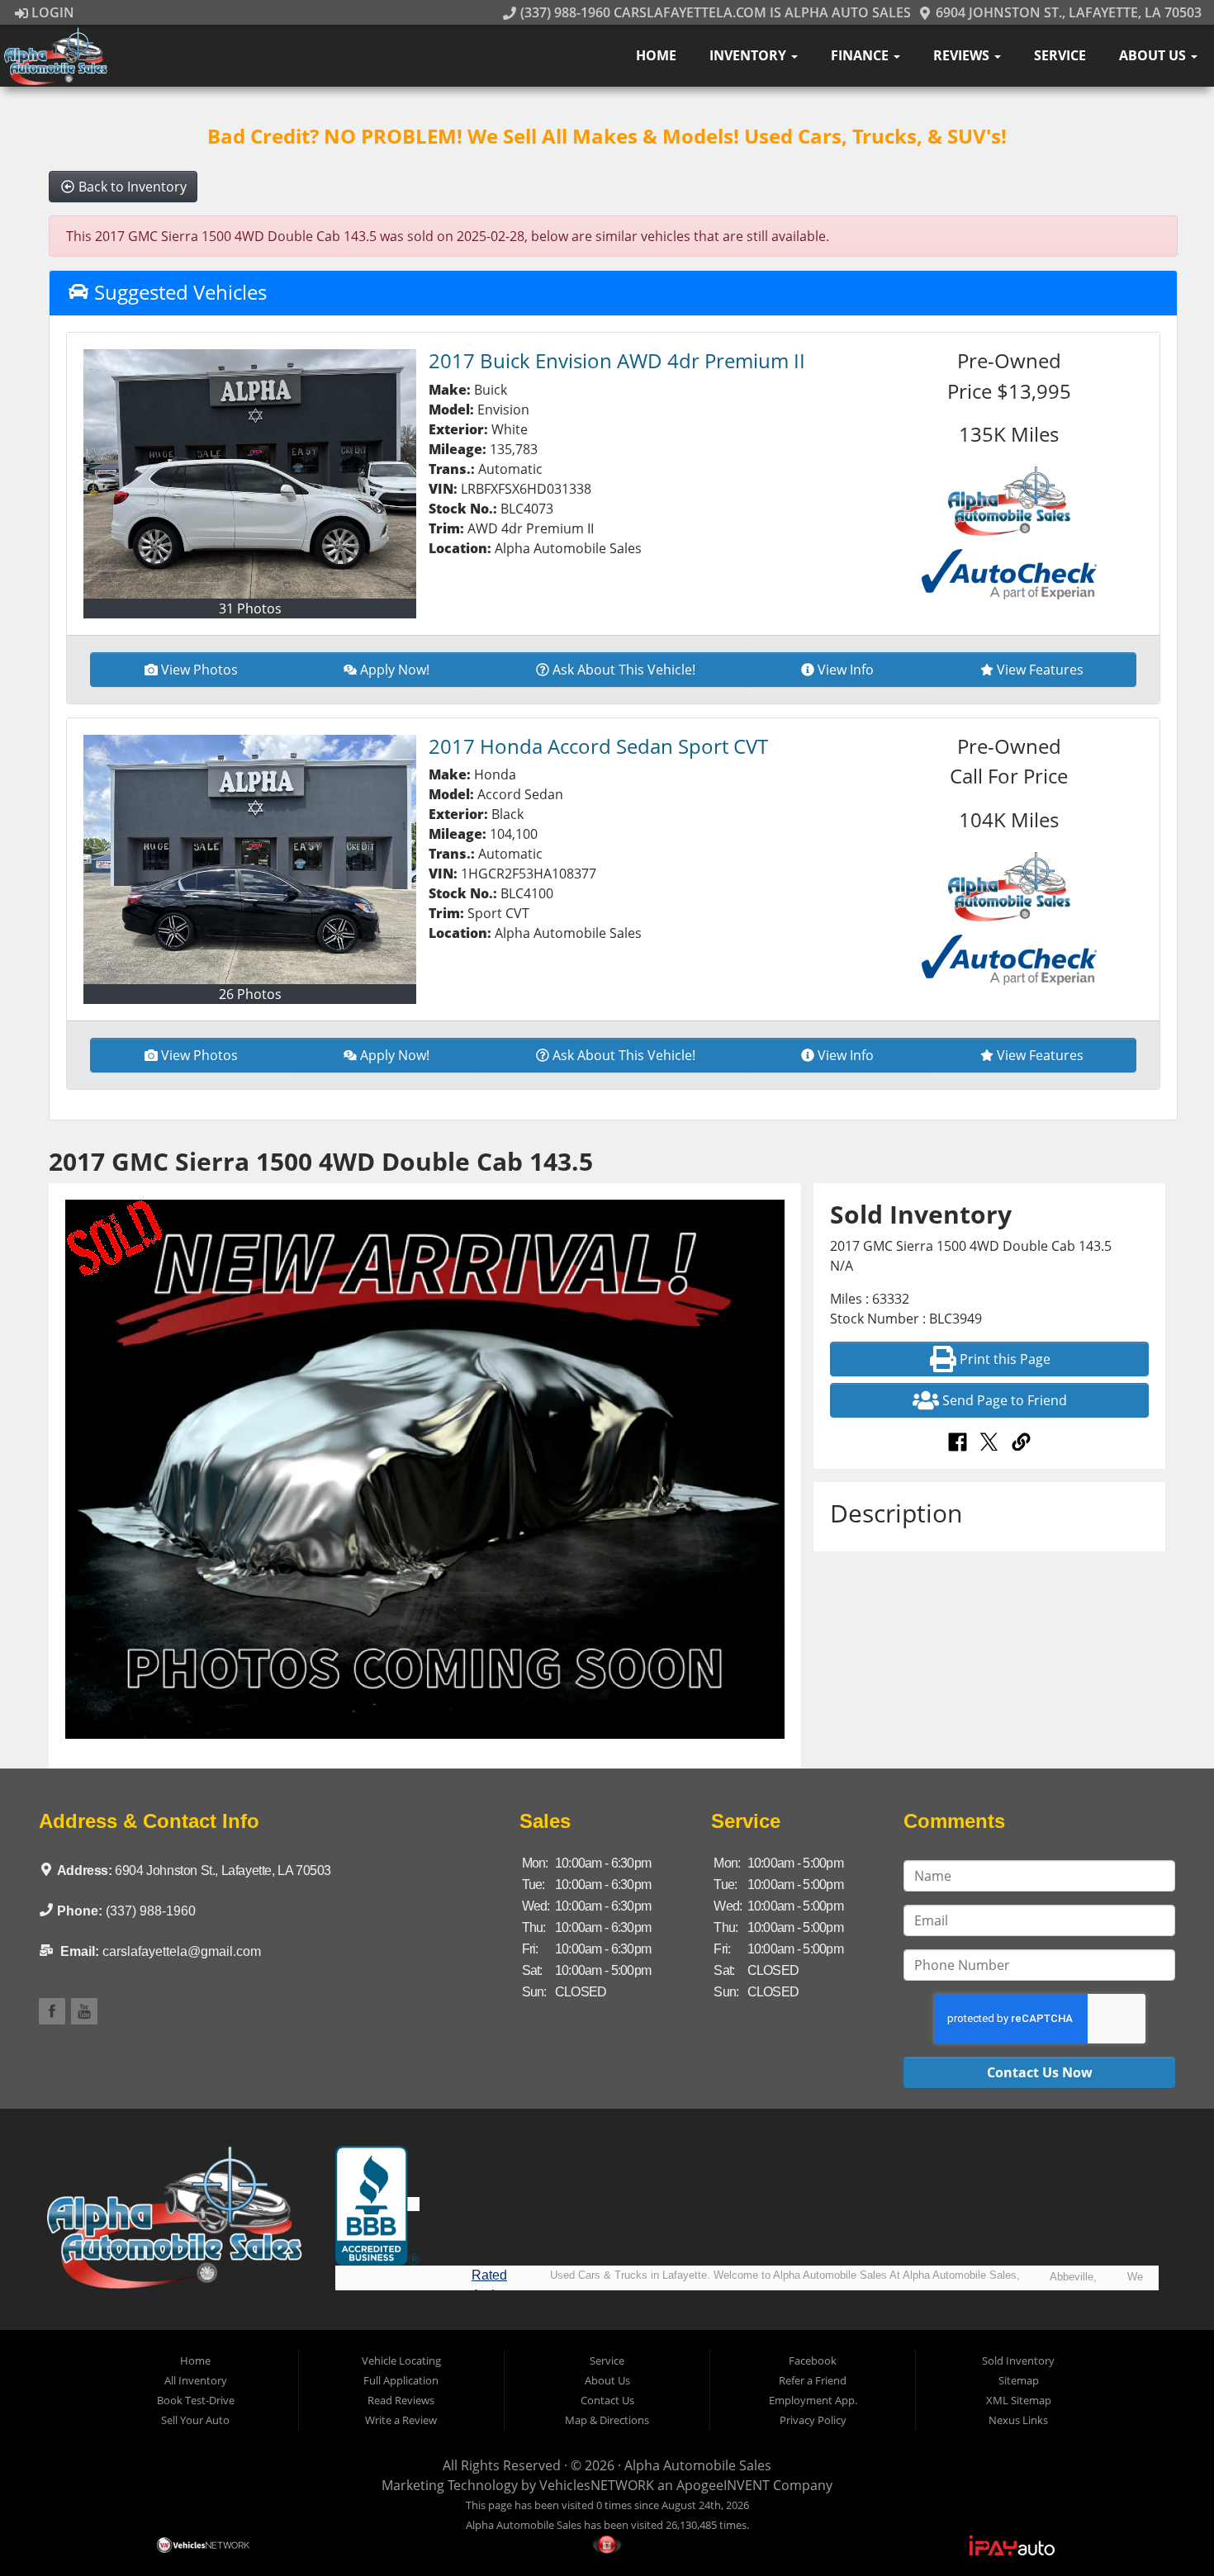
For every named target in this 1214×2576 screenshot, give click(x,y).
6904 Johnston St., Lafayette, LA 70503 (1067, 12)
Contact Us (607, 2400)
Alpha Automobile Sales (698, 2465)
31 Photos (250, 608)
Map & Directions (607, 2420)
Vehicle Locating (401, 2361)
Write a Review (401, 2420)
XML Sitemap (1019, 2400)
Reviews (963, 55)
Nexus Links (1018, 2420)
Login (51, 12)
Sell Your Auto (195, 2420)
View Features (1040, 670)
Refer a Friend (813, 2380)
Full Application (401, 2380)
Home (656, 55)
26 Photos (250, 994)
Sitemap (1019, 2380)
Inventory (749, 55)
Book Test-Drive (196, 2400)
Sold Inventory (1018, 2361)
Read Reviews (401, 2400)
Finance (861, 55)
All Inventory (196, 2380)
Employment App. (813, 2400)
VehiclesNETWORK (597, 2485)
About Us (1154, 55)
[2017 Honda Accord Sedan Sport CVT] (250, 859)
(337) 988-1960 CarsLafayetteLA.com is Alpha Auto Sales (714, 12)
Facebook (813, 2361)
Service (1060, 55)
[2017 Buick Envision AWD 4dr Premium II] (250, 474)
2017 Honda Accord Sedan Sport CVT (598, 746)
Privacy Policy (813, 2420)
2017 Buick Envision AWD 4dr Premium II (617, 360)
